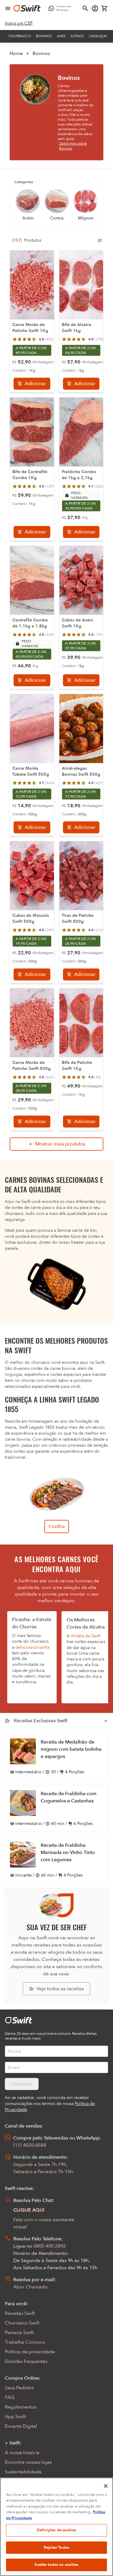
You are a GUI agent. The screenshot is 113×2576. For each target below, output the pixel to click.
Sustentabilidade (23, 2472)
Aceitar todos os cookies (56, 2565)
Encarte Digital (21, 2426)
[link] (19, 23)
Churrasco (20, 36)
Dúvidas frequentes (26, 2361)
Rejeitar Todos (56, 2547)
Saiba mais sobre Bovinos (73, 146)
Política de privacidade (30, 2352)
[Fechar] (106, 2486)
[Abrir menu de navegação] (8, 8)
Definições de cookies (56, 2530)
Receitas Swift (20, 2313)
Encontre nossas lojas (28, 2462)
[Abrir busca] (85, 8)
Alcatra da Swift (86, 1636)
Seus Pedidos (19, 2388)
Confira (57, 1527)
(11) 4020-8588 (30, 2145)
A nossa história (22, 2453)
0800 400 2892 (50, 2246)
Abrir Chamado (30, 2287)
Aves (61, 36)
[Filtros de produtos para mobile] (100, 240)
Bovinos (44, 36)
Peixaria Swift (19, 2333)
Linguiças (98, 36)
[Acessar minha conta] (95, 8)
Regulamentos (21, 2407)
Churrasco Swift (22, 2323)
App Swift (15, 2417)
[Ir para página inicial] (27, 8)
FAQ (10, 2397)
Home (16, 53)
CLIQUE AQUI (29, 2210)
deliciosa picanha (32, 1647)
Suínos (77, 36)
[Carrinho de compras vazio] (105, 8)
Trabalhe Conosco (25, 2342)
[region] (56, 2527)
